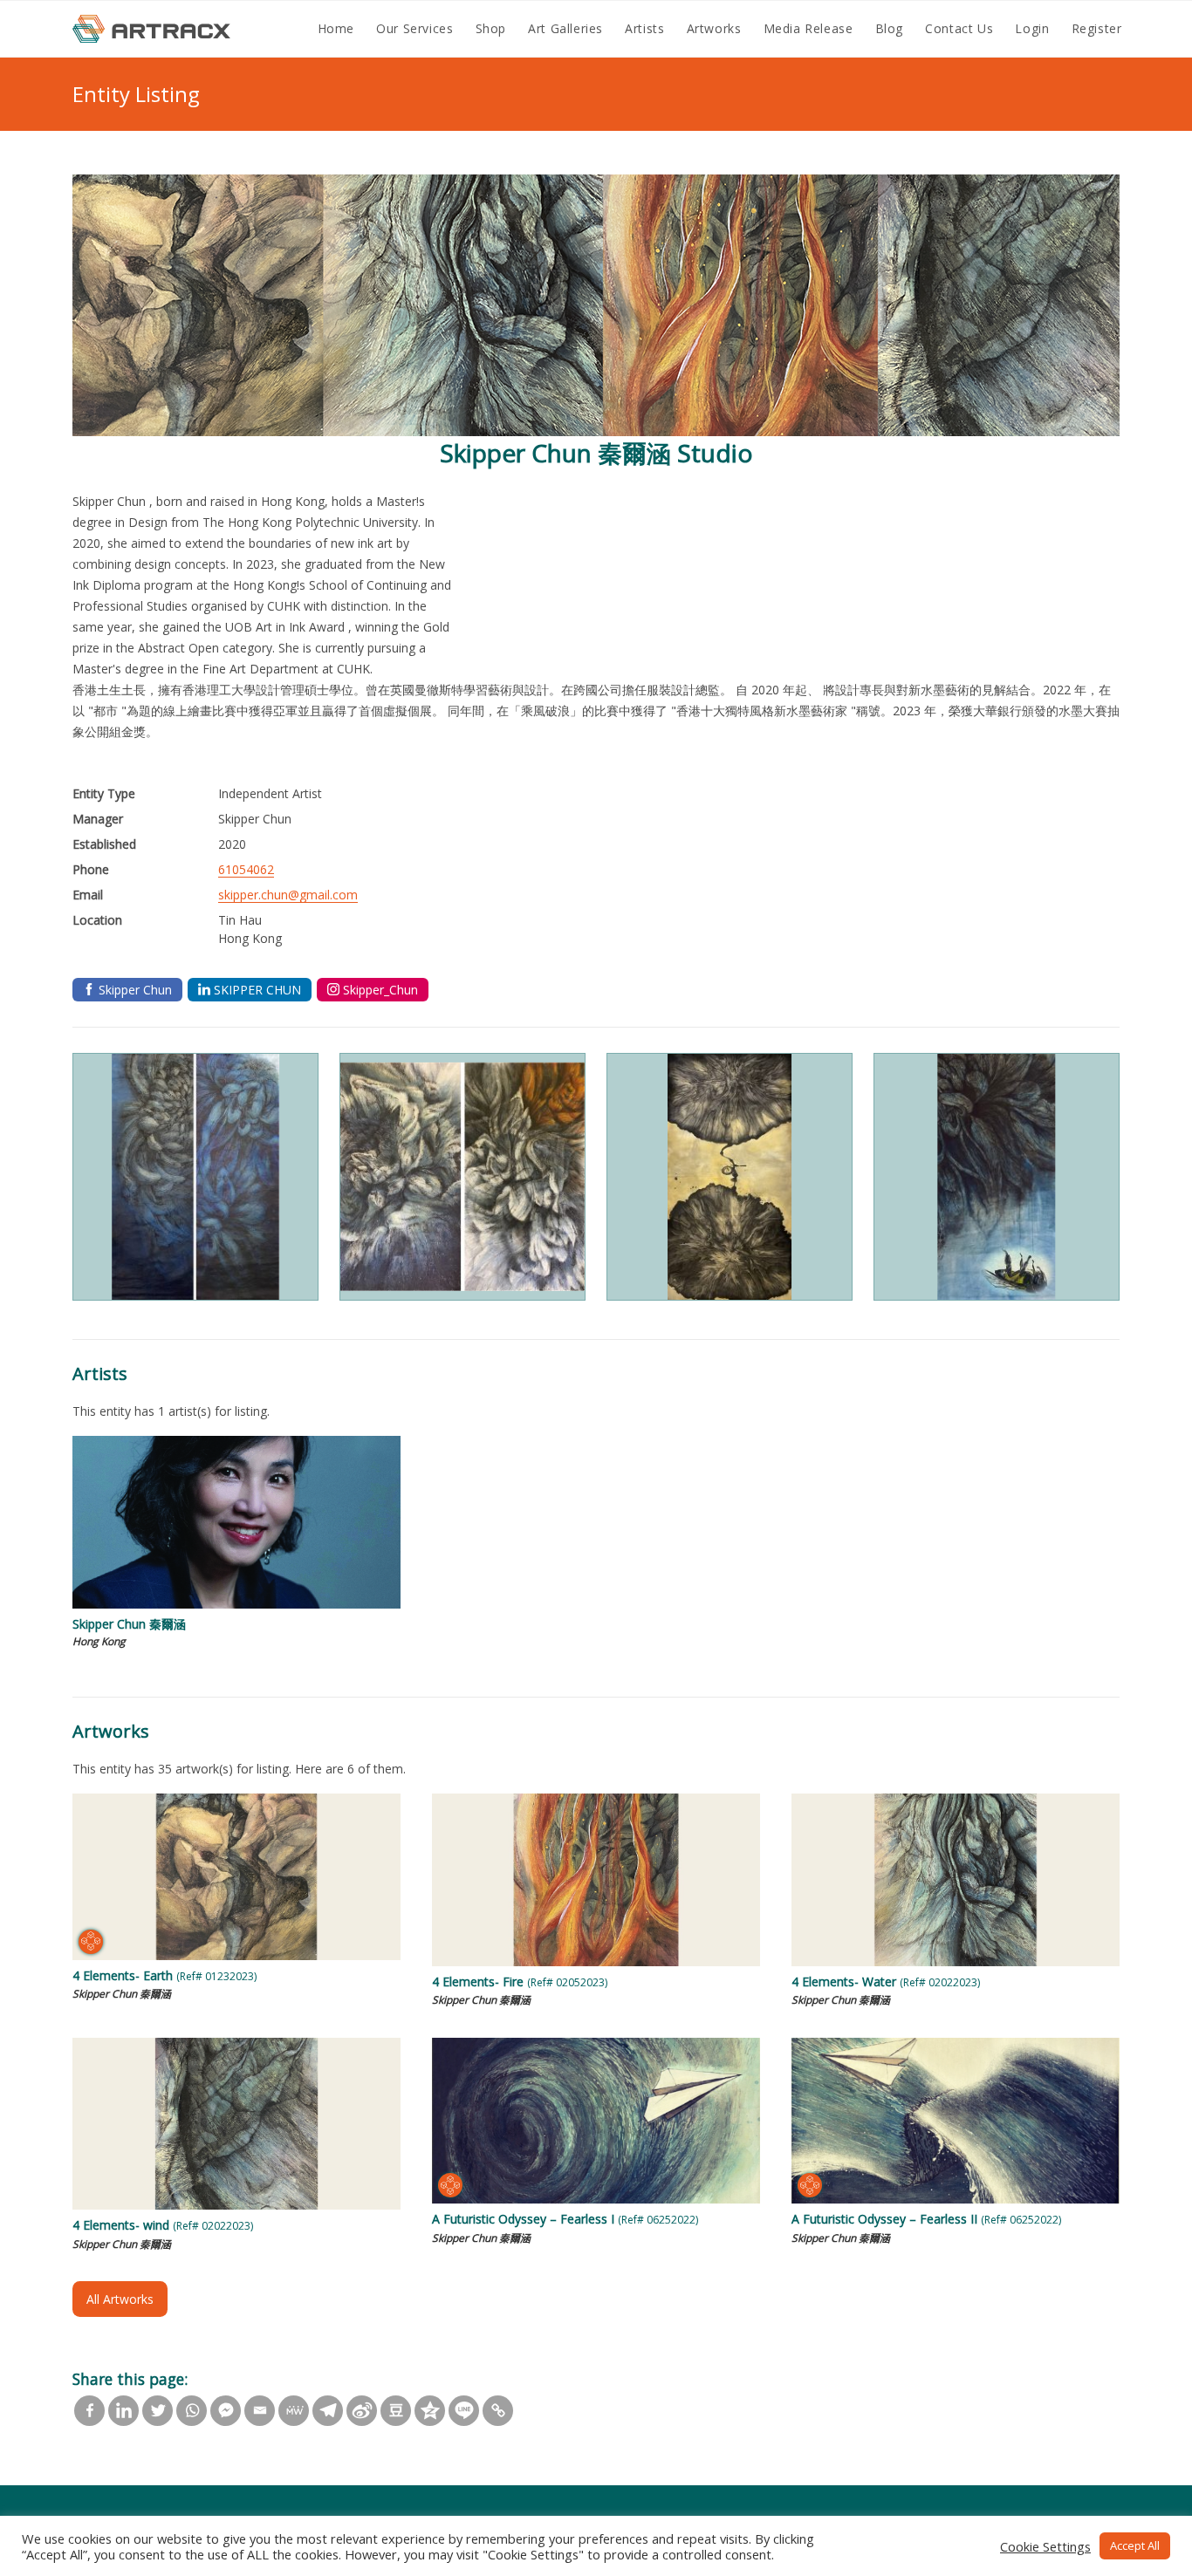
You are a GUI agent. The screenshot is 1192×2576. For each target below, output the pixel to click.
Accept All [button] (1135, 2545)
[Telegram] (328, 2411)
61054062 (246, 869)
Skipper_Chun (380, 990)
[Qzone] (430, 2411)
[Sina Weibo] (362, 2411)
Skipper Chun (135, 990)
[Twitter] (158, 2411)
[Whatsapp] (192, 2411)
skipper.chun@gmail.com (288, 895)
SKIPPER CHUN (257, 990)
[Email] (260, 2411)
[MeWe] (294, 2411)
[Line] (464, 2411)
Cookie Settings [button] (1045, 2546)
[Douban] (396, 2411)
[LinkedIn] (123, 2411)
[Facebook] (89, 2411)
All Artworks (120, 2299)
